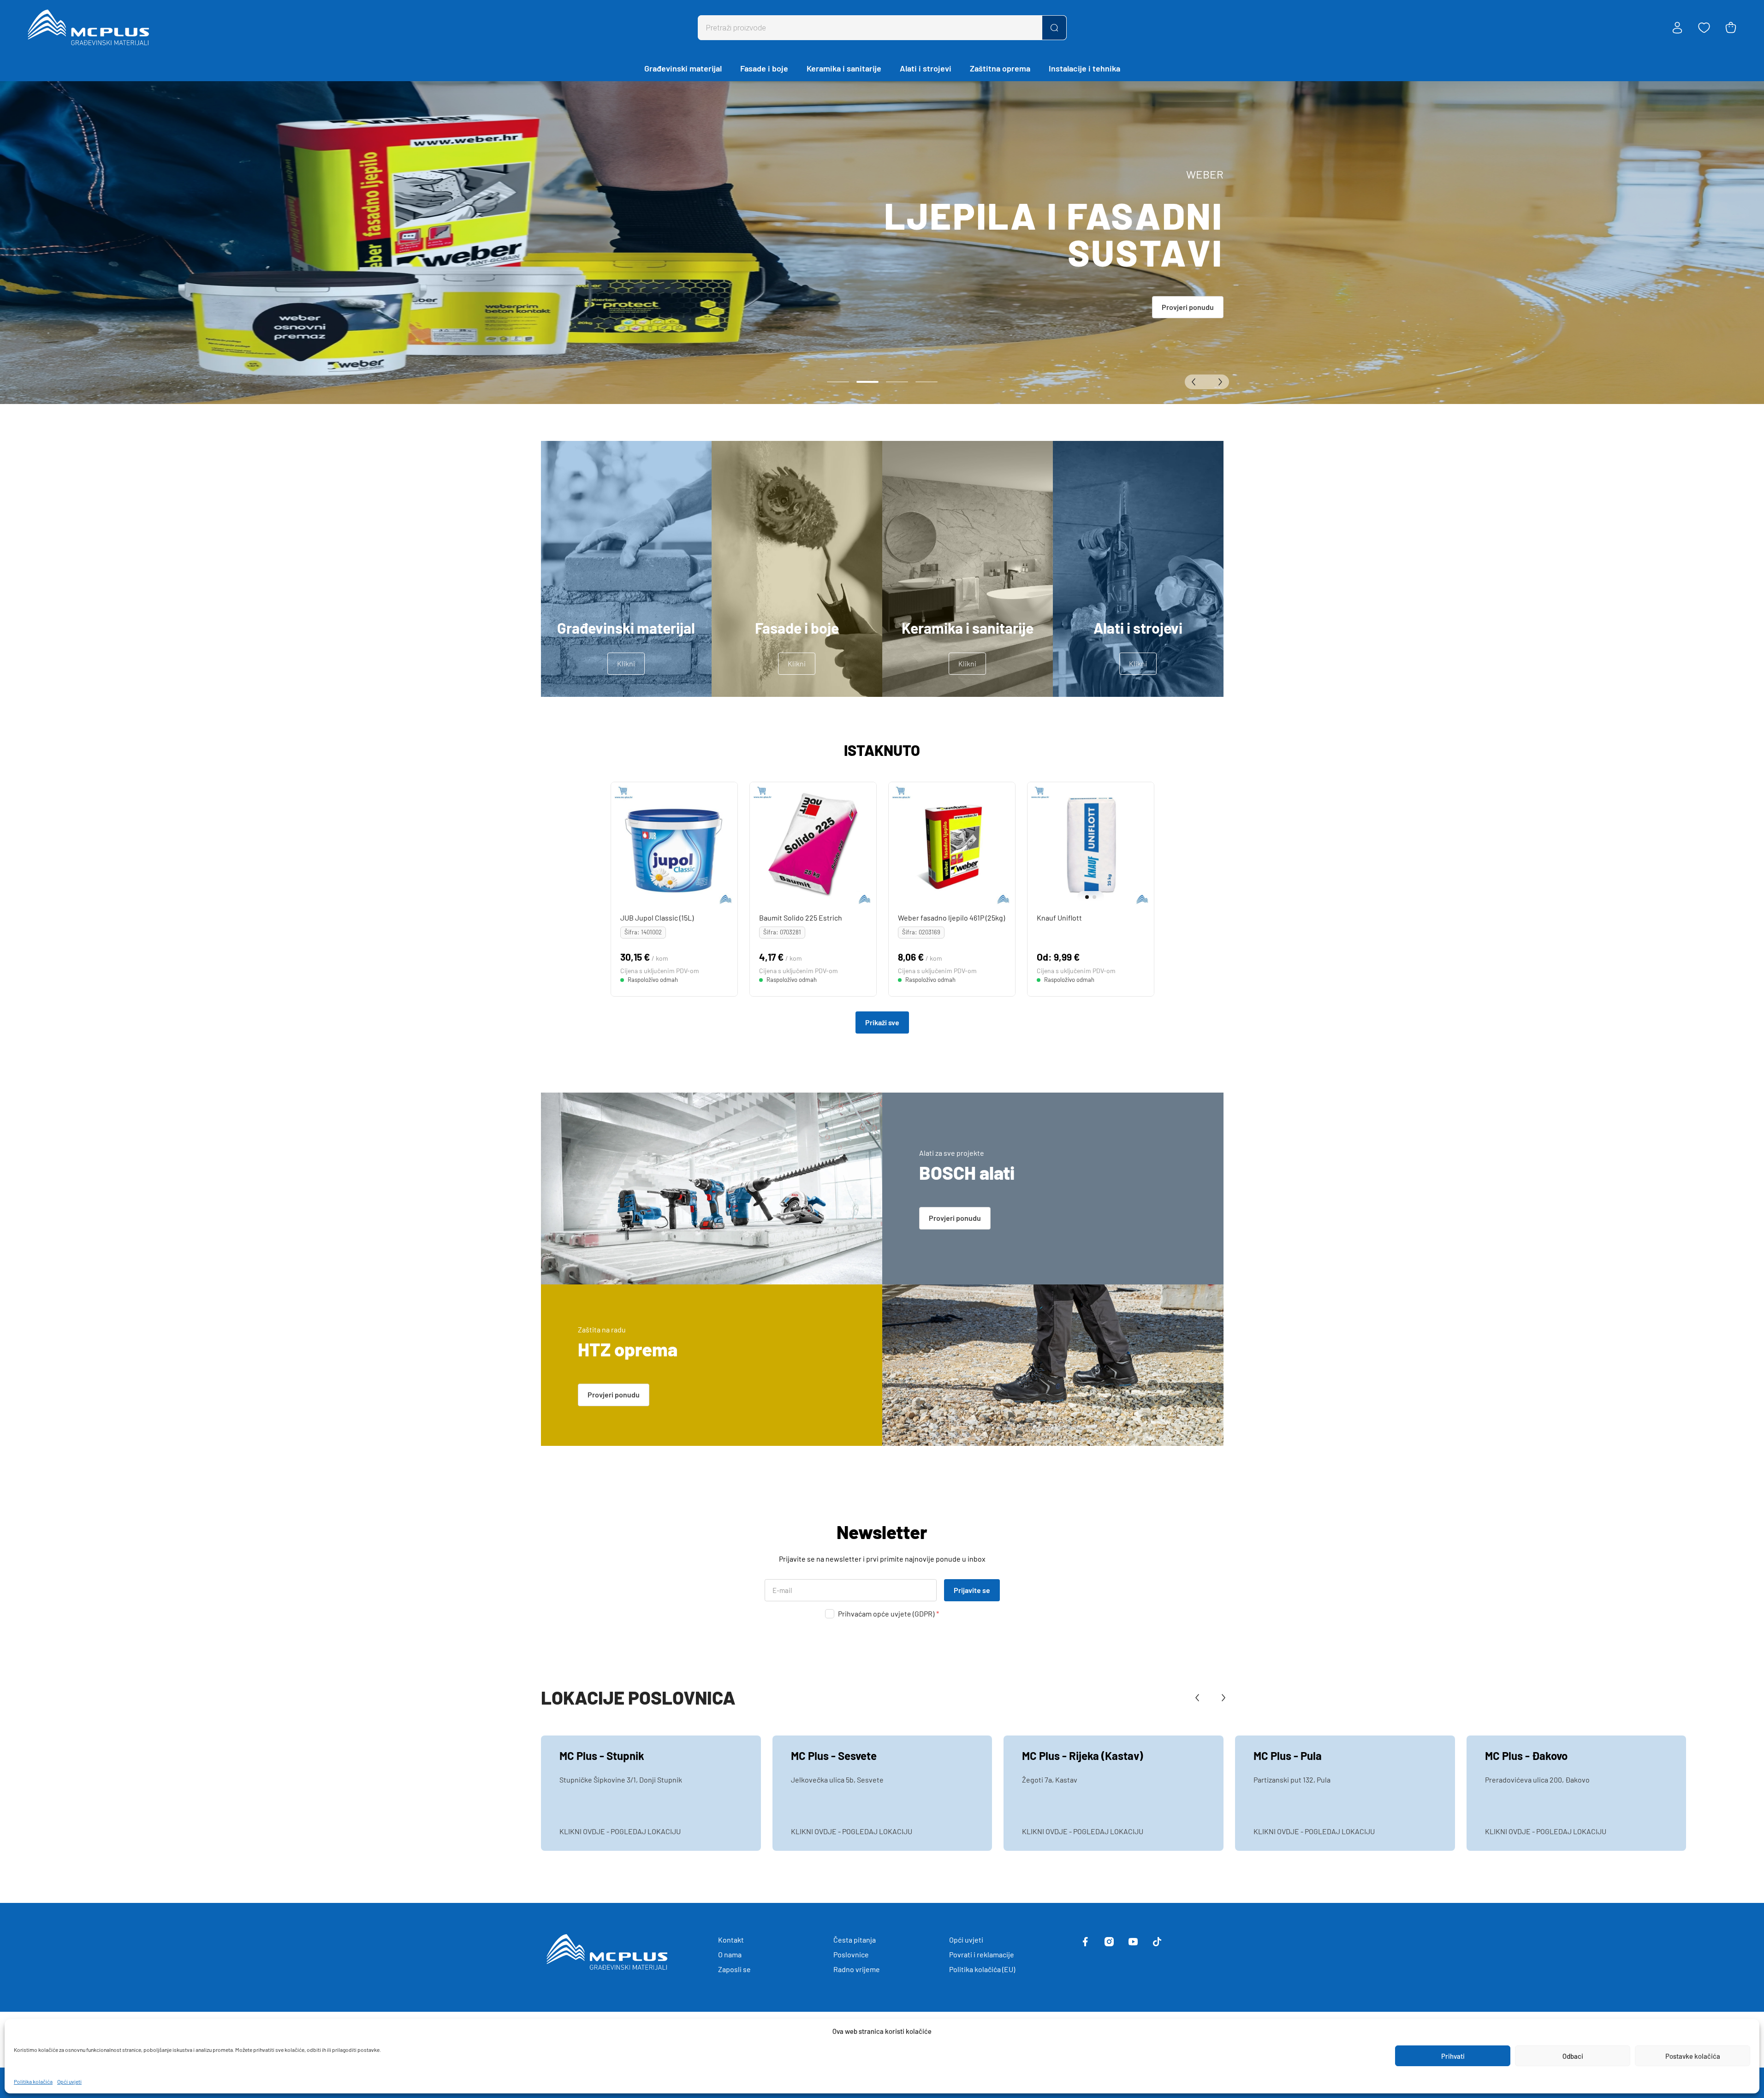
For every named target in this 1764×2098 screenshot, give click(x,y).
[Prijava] (1677, 28)
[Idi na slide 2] (867, 382)
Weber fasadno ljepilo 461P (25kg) (951, 918)
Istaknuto (882, 750)
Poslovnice (851, 1954)
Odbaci (1573, 2056)
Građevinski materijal (683, 68)
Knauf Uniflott (1059, 918)
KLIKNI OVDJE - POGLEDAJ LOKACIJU (620, 1831)
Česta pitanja (855, 1940)
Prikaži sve (882, 1022)
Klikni (626, 663)
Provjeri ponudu (1188, 307)
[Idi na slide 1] (838, 382)
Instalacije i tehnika (1084, 68)
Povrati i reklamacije (982, 1954)
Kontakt (731, 1940)
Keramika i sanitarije (844, 68)
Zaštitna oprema (1000, 68)
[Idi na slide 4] (927, 382)
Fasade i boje (764, 68)
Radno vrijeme (857, 1969)
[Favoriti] (1704, 28)
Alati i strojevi (926, 68)
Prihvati (1453, 2056)
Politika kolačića (33, 2081)
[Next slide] (1145, 845)
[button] (1084, 897)
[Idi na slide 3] (897, 382)
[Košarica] (1731, 28)
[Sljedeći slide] (1218, 382)
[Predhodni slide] (1196, 382)
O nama (730, 1954)
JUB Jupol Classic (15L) (656, 918)
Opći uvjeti (69, 2081)
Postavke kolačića (1693, 2056)
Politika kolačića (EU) (982, 1969)
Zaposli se (734, 1969)
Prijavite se (972, 1590)
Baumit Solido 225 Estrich (800, 918)
